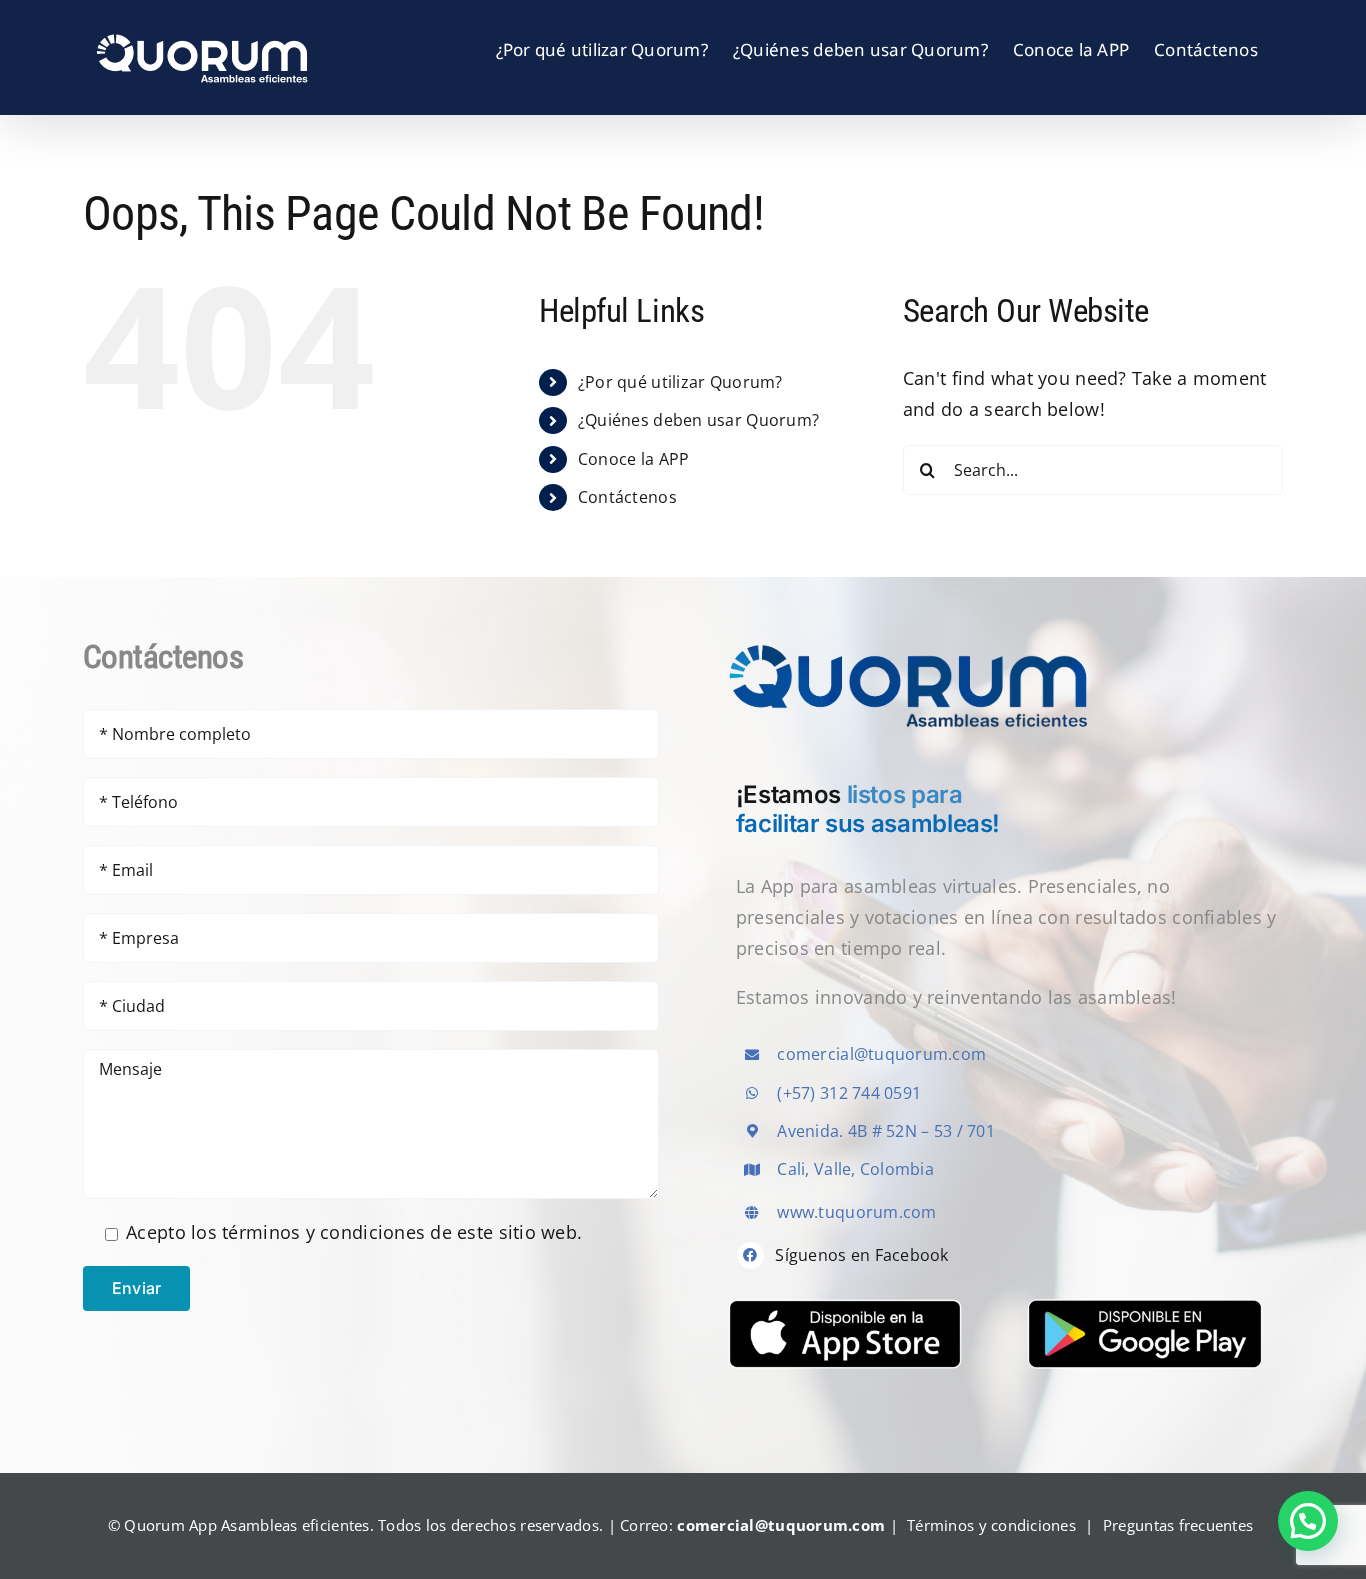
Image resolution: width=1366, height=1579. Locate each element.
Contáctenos (627, 497)
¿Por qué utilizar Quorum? (680, 382)
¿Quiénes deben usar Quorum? (698, 420)
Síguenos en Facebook (861, 1255)
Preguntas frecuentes (1178, 1525)
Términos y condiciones (991, 1525)
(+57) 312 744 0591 (849, 1093)
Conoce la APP (634, 459)
